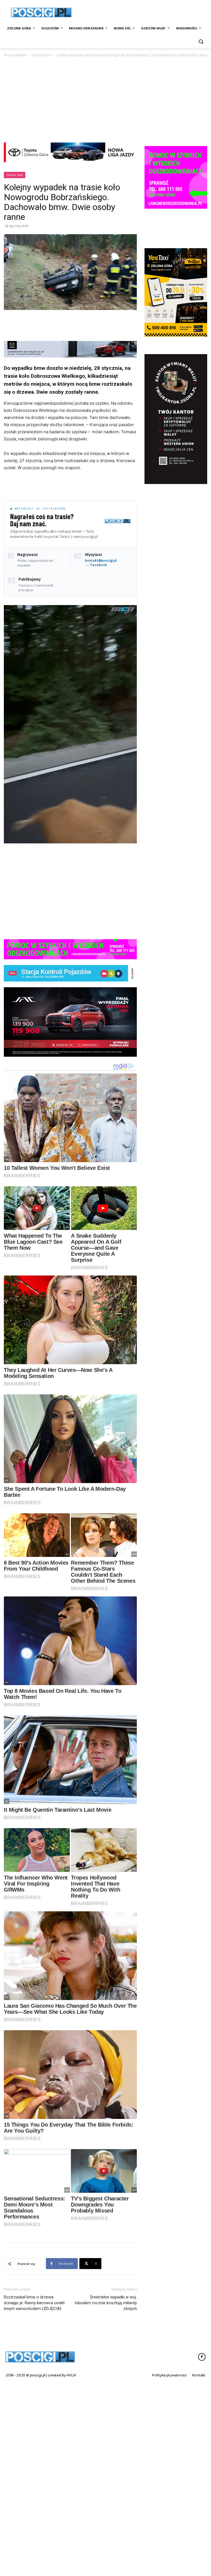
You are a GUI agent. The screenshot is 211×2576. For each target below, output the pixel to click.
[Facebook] (202, 2470)
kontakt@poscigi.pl (101, 560)
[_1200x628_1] (70, 1022)
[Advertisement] (143, 12)
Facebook (99, 565)
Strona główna (15, 55)
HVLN (71, 2488)
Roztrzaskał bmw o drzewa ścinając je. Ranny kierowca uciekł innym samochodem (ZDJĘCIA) (34, 2416)
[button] (201, 42)
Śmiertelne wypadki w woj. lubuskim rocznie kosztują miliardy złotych (106, 2416)
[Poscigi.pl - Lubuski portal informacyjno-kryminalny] (41, 12)
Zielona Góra (42, 55)
